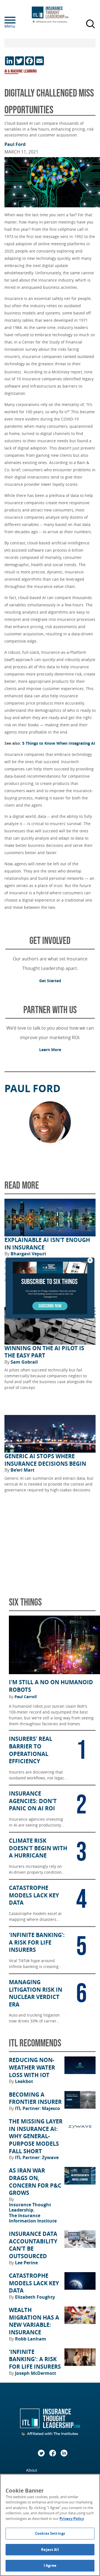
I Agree (50, 2565)
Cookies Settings (50, 2533)
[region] (50, 2525)
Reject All (50, 2549)
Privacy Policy (72, 2519)
